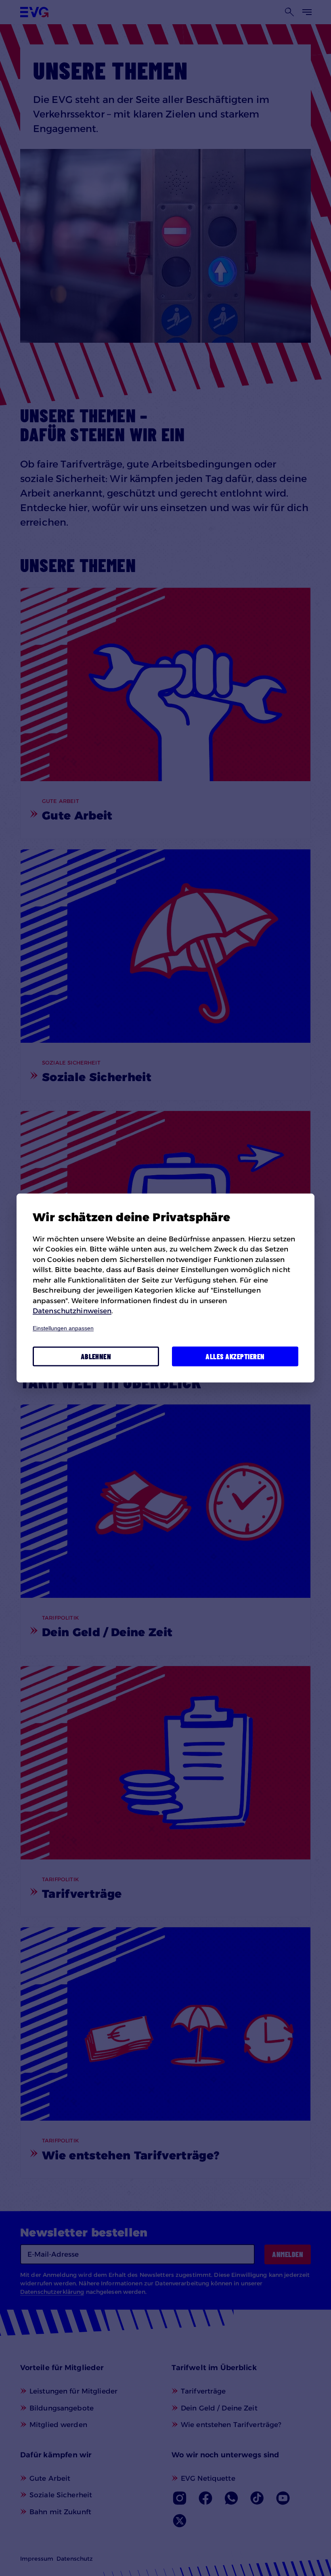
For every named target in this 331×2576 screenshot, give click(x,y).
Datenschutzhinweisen (72, 1311)
